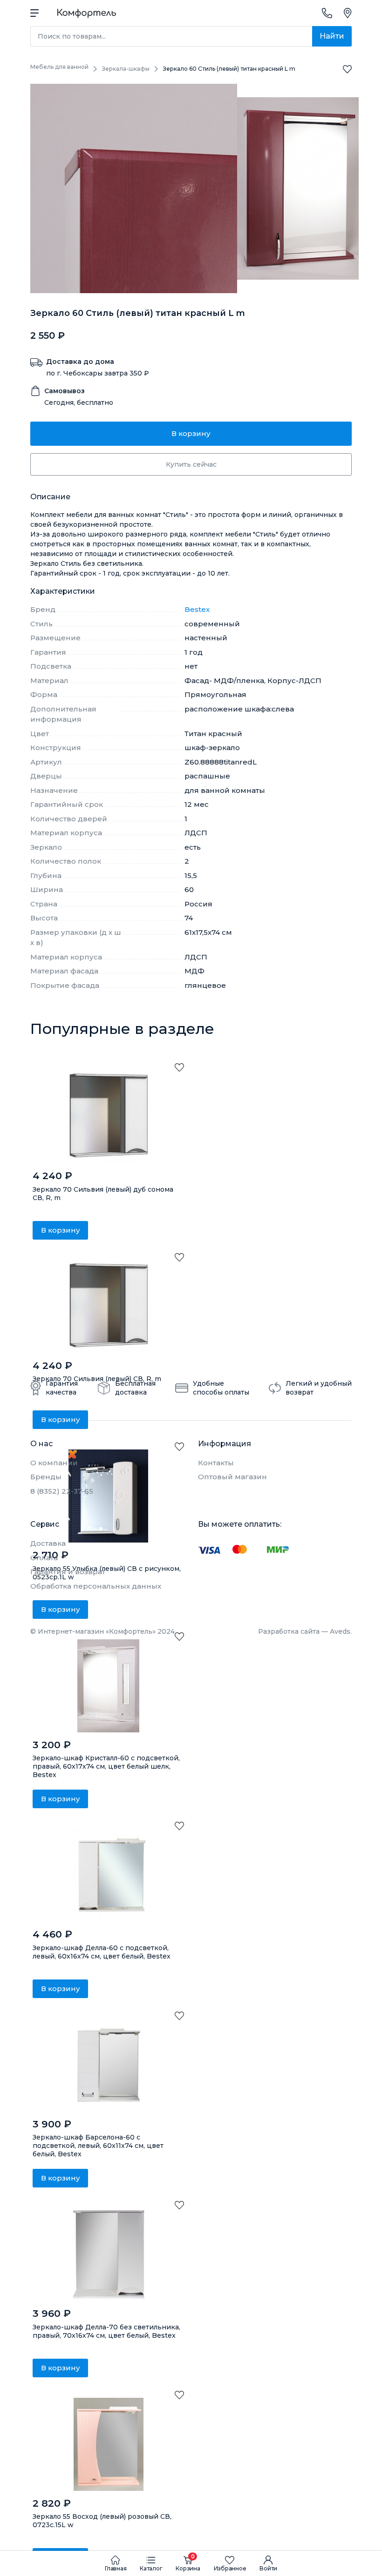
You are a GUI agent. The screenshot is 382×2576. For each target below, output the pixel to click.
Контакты (216, 1463)
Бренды (46, 1477)
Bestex (197, 609)
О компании (54, 1463)
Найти (332, 36)
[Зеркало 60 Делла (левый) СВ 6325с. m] (108, 1875)
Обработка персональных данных (96, 1586)
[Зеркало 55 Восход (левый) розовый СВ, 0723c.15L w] (108, 2444)
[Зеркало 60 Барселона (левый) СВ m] (108, 2065)
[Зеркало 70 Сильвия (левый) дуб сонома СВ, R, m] (108, 1117)
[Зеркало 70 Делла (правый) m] (108, 2254)
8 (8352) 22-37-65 (62, 1491)
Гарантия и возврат (68, 1572)
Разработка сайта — (305, 1631)
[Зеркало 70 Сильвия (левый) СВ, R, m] (108, 1307)
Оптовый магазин (232, 1477)
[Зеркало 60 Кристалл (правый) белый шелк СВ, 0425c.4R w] (108, 1686)
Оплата (44, 1558)
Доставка (48, 1543)
